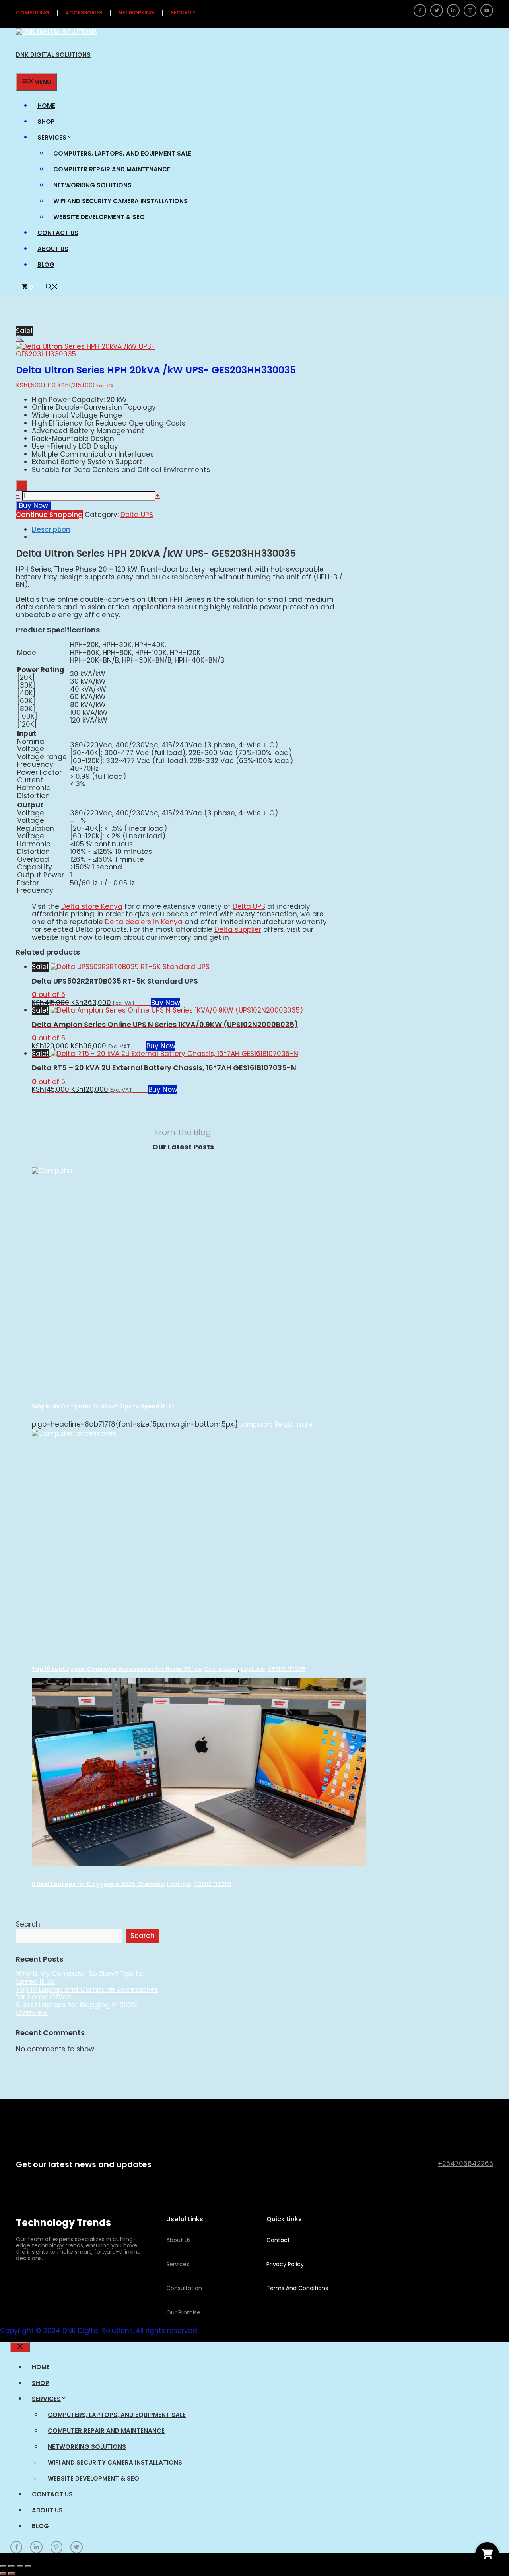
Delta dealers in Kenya (144, 922)
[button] (52, 287)
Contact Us (58, 233)
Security (183, 13)
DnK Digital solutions (53, 55)
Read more (293, 1425)
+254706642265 (465, 2164)
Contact (278, 2240)
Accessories (84, 13)
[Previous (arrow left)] (3, 2574)
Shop (46, 122)
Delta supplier (238, 929)
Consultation (184, 2288)
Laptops (253, 1669)
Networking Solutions (92, 185)
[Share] (20, 2566)
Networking (136, 13)
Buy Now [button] (166, 1003)
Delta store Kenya (92, 906)
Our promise (183, 2312)
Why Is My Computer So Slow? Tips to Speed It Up (103, 1406)
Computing (33, 13)
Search (28, 1924)
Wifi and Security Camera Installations (120, 201)
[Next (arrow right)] (12, 2574)
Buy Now (34, 505)
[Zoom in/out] (3, 2566)
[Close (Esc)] (28, 2566)
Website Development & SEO (99, 217)
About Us (53, 249)
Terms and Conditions (297, 2288)
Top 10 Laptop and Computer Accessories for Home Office (117, 1669)
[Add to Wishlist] (22, 486)
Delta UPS (137, 515)
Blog (46, 265)
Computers (255, 1424)
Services (52, 137)
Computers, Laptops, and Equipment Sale (122, 153)
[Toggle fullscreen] (12, 2566)
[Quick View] (147, 1003)
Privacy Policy (285, 2264)
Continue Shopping (49, 515)
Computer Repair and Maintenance (112, 169)
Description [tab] (51, 529)
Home (46, 106)
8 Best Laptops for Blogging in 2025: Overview (98, 1884)
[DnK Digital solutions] (56, 32)
